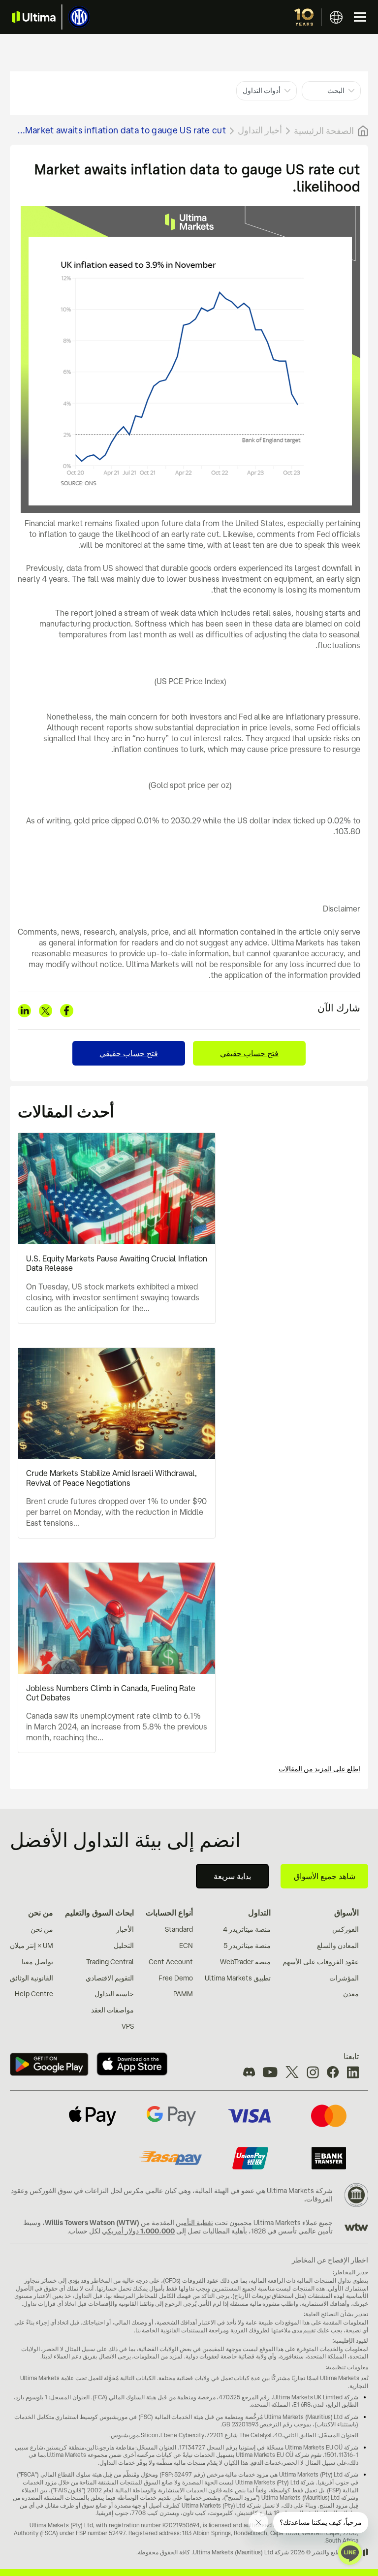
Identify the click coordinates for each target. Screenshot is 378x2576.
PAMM (183, 1994)
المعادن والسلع (338, 1946)
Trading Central (110, 1962)
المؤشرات (344, 1978)
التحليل (124, 1946)
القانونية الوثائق (31, 1978)
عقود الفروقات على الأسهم (321, 1962)
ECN (186, 1946)
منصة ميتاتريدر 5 (247, 1946)
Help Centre (34, 1994)
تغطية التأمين (194, 2223)
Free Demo (176, 1978)
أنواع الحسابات (169, 1913)
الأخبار (125, 1929)
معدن (351, 1994)
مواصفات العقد (112, 2010)
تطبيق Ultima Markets (238, 1978)
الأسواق (346, 1913)
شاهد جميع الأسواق (325, 1876)
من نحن (41, 1913)
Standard (179, 1929)
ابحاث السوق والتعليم (99, 1913)
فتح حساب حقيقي (249, 1053)
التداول (259, 1913)
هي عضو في (248, 2191)
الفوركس (346, 1929)
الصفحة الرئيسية (324, 130)
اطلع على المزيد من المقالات (319, 1769)
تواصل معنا (37, 1962)
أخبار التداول (260, 130)
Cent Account (171, 1962)
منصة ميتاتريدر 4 (247, 1929)
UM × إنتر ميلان (31, 1946)
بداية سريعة (232, 1876)
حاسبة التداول (114, 1994)
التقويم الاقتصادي (110, 1978)
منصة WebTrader (245, 1962)
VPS (128, 2026)
